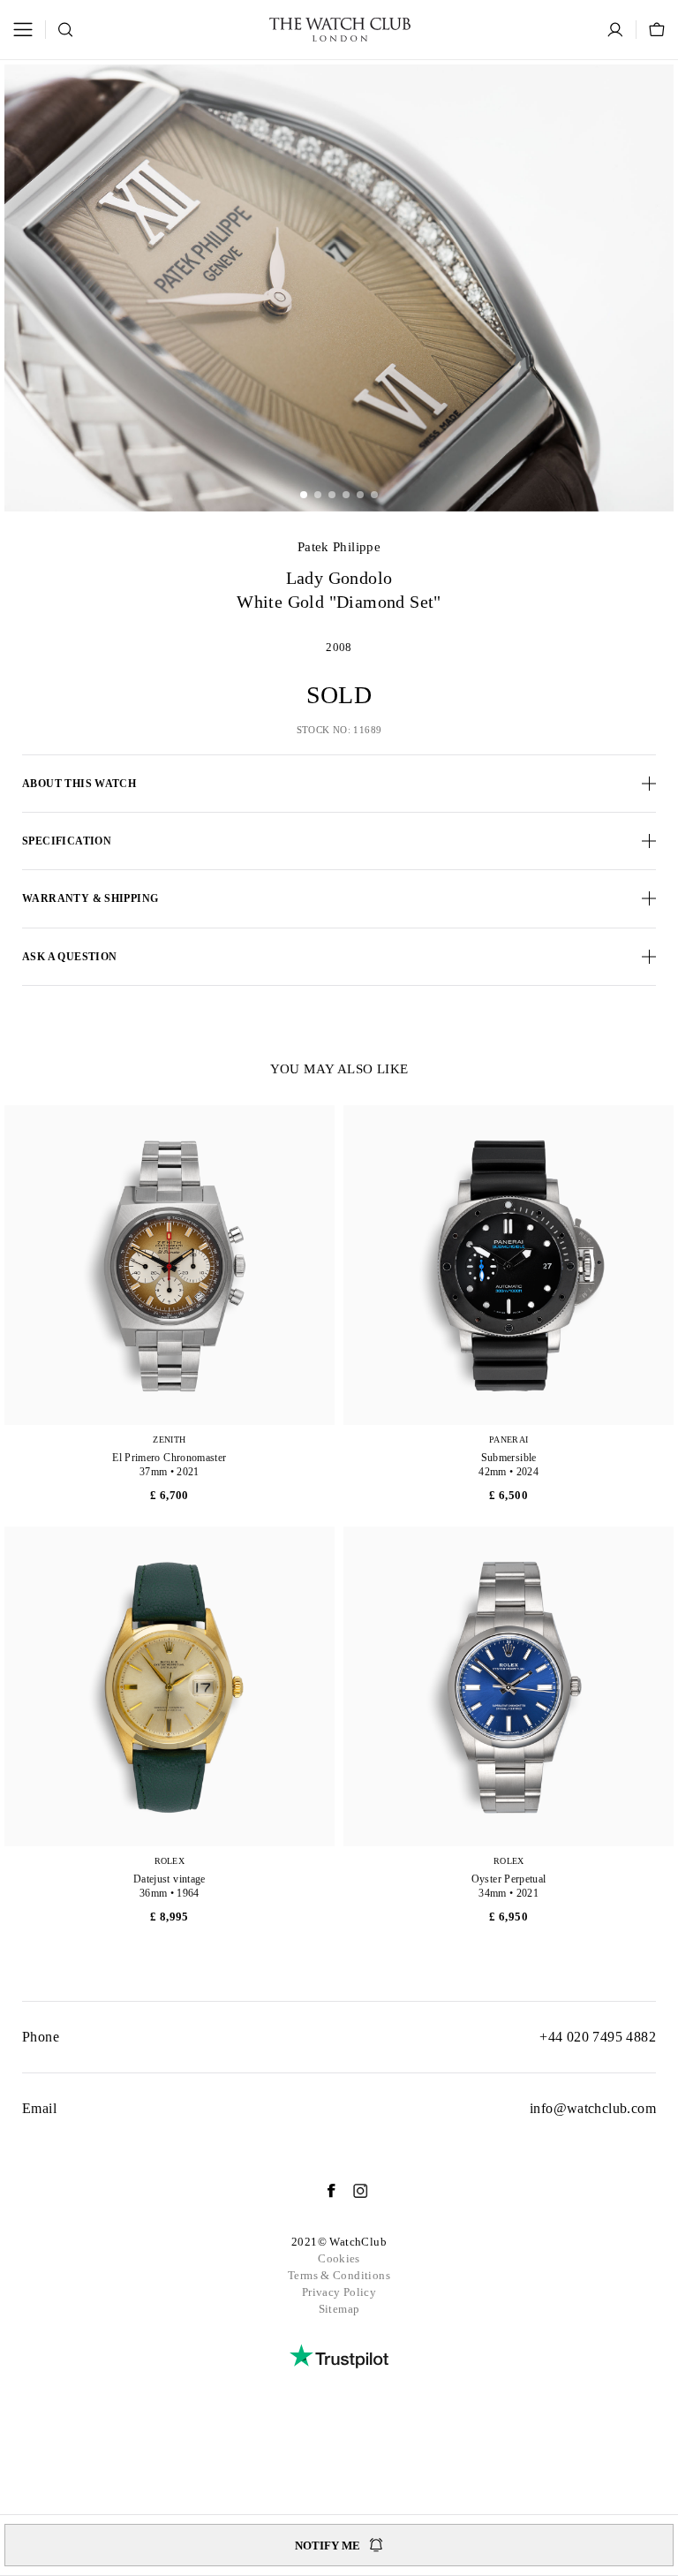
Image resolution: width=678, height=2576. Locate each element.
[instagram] (352, 2191)
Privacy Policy (339, 2292)
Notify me (328, 2546)
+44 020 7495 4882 (598, 2037)
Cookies (339, 2258)
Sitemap (339, 2309)
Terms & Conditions (339, 2275)
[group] (339, 288)
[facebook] (322, 2191)
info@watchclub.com (593, 2108)
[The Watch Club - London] (340, 30)
